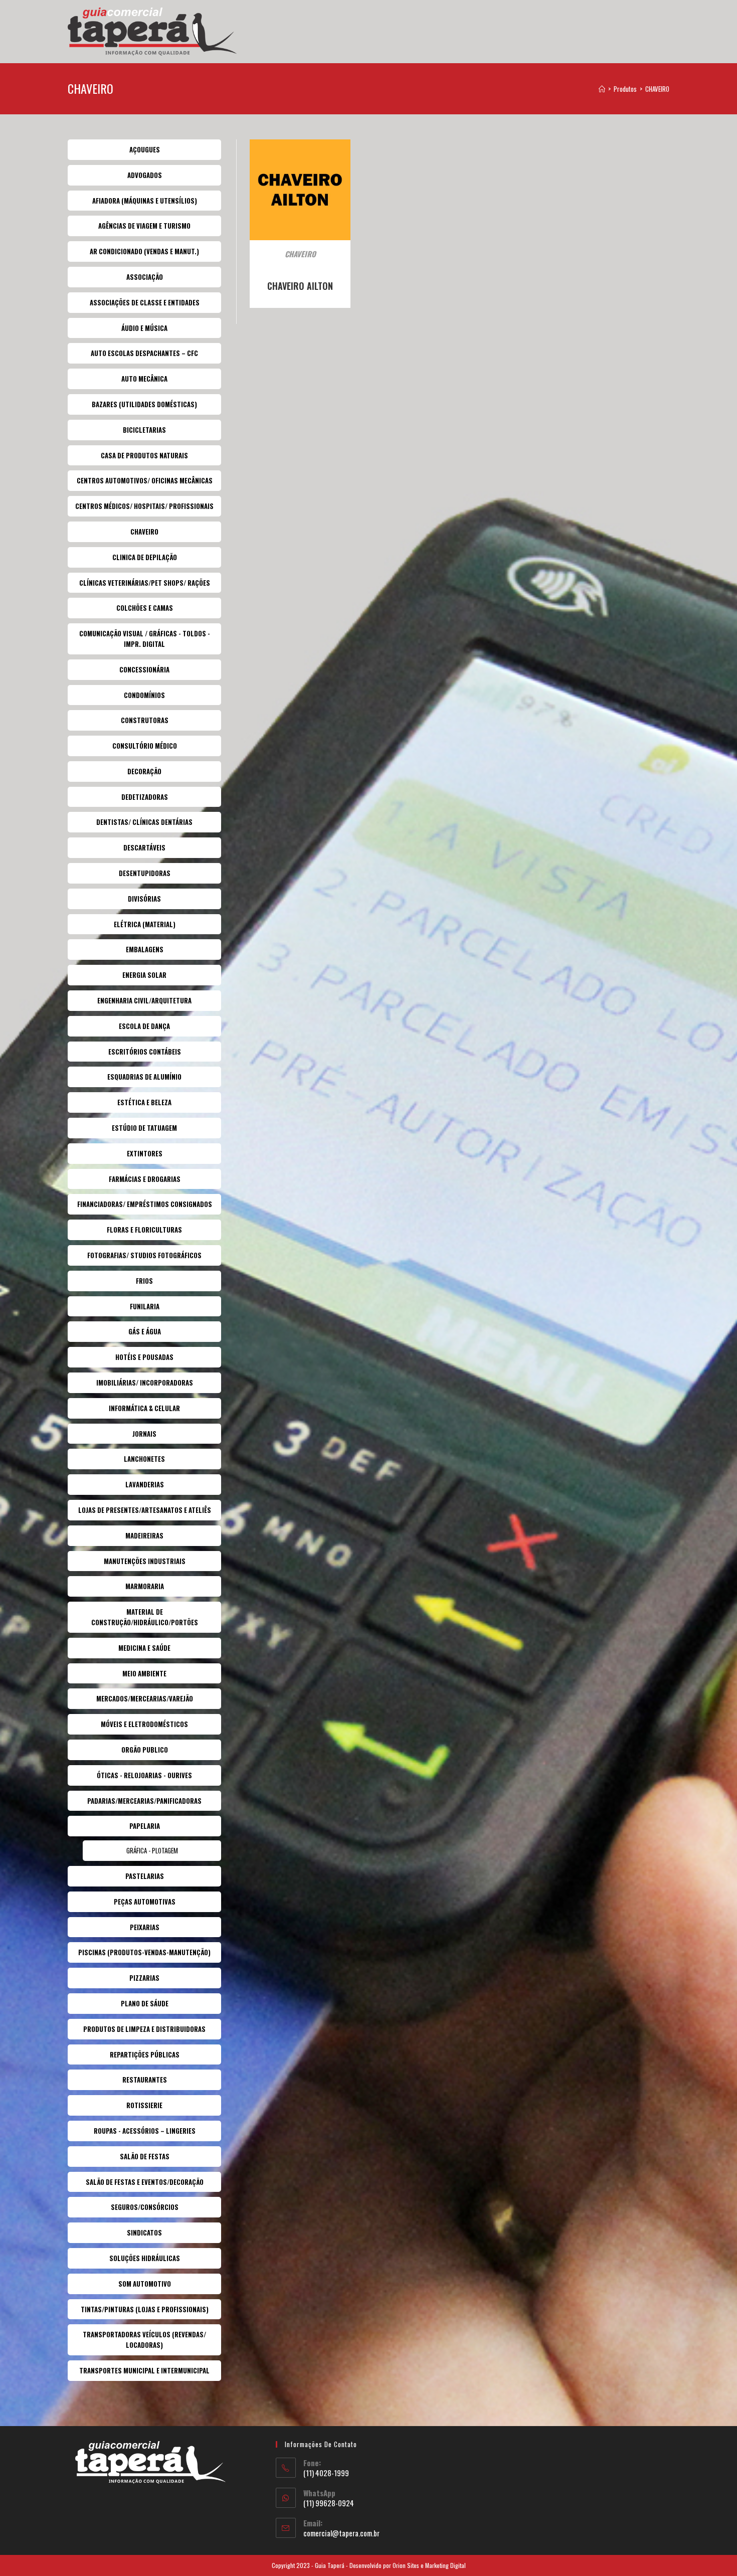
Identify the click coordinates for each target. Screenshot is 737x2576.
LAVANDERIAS (145, 1484)
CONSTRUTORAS (145, 720)
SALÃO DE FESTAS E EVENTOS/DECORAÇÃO (145, 2182)
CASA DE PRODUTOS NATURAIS (144, 455)
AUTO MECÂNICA (144, 379)
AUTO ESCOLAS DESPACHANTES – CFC (144, 353)
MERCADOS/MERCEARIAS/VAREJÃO (145, 1698)
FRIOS (144, 1281)
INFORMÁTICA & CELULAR (144, 1408)
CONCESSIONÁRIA (144, 669)
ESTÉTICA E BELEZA (144, 1102)
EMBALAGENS (145, 949)
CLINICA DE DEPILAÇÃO (145, 557)
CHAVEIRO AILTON (300, 286)
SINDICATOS (144, 2232)
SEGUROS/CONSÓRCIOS (145, 2207)
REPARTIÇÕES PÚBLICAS (145, 2054)
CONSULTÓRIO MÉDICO (145, 746)
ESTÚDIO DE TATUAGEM (144, 1128)
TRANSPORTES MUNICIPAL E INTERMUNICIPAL (144, 2370)
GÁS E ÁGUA (145, 1331)
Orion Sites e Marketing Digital (429, 2565)
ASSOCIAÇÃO (145, 277)
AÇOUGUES (145, 149)
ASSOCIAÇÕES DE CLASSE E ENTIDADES (145, 302)
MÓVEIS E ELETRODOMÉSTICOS (144, 1724)
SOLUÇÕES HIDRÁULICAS (145, 2258)
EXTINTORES (145, 1153)
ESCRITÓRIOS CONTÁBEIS (145, 1052)
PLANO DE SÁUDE (145, 2003)
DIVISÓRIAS (144, 899)
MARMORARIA (145, 1586)
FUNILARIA (145, 1306)
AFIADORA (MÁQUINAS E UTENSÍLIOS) (145, 201)
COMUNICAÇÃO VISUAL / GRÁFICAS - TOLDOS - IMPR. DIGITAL (145, 639)
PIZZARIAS (144, 1978)
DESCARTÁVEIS (144, 847)
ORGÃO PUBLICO (145, 1750)
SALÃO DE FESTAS (145, 2156)
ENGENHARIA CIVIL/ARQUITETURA (144, 1000)
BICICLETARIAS (144, 430)
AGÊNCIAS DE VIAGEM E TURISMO (144, 226)
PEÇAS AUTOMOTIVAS (145, 1902)
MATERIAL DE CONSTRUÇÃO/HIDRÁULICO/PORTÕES (145, 1617)
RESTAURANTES (145, 2080)
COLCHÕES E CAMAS (145, 608)
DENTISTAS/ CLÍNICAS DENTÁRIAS (144, 822)
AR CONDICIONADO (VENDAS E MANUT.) (144, 251)
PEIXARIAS (145, 1927)
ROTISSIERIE (144, 2105)
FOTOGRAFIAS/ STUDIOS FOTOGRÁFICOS (144, 1255)
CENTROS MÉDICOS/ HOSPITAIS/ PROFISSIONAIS (144, 506)
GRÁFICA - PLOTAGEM (152, 1850)
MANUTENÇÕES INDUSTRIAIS (145, 1561)
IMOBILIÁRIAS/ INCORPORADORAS (145, 1383)
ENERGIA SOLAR (144, 975)
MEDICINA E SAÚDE (144, 1648)
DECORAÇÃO (144, 771)
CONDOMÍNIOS (144, 695)
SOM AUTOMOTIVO (145, 2284)
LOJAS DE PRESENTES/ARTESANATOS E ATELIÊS (145, 1510)
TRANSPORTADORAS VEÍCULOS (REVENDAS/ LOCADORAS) (144, 2340)
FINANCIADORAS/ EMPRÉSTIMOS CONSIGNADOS (145, 1204)
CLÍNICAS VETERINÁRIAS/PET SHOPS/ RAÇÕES (145, 583)
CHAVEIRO (657, 89)
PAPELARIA (145, 1826)
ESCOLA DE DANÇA (144, 1026)
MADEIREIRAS (144, 1535)
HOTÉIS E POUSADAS (144, 1357)
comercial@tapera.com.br (341, 2533)
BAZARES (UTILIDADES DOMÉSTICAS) (144, 404)
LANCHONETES (144, 1459)
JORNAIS (144, 1434)
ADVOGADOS (145, 175)
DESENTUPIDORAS (145, 873)
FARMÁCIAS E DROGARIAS (145, 1179)
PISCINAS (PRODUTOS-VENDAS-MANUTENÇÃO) (144, 1952)
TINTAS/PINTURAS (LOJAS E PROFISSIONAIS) (145, 2309)
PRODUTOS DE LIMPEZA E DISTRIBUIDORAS (144, 2029)
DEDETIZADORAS (145, 797)
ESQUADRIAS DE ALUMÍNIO (144, 1077)
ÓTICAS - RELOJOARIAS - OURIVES (144, 1775)
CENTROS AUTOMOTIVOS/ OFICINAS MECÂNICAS (145, 480)
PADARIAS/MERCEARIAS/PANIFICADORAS (144, 1801)
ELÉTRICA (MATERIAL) (145, 924)
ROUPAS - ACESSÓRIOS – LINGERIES (145, 2131)
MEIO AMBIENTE (144, 1673)
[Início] (602, 89)
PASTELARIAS (145, 1876)
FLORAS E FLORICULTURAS (144, 1230)
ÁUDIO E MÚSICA (144, 328)
